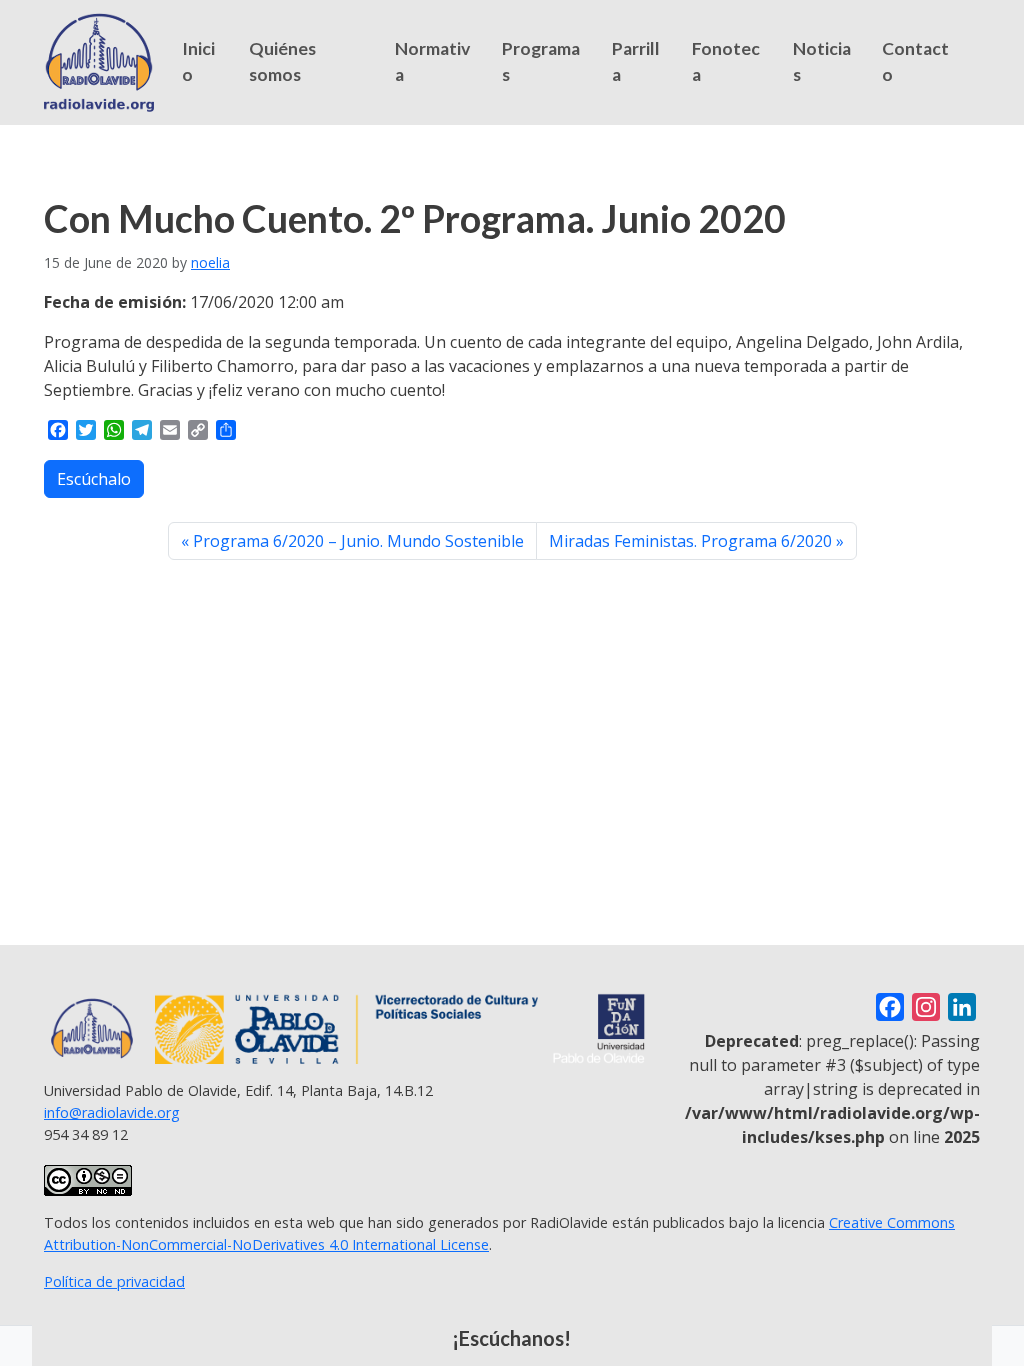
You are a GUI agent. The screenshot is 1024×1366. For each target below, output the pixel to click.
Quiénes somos (282, 61)
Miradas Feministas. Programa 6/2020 (690, 541)
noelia (210, 262)
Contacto (915, 61)
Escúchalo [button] (94, 479)
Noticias (822, 61)
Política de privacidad (114, 1281)
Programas (541, 61)
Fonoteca (726, 61)
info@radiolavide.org (112, 1112)
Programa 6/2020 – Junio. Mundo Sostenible (358, 541)
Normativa (432, 61)
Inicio (198, 61)
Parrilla (636, 61)
